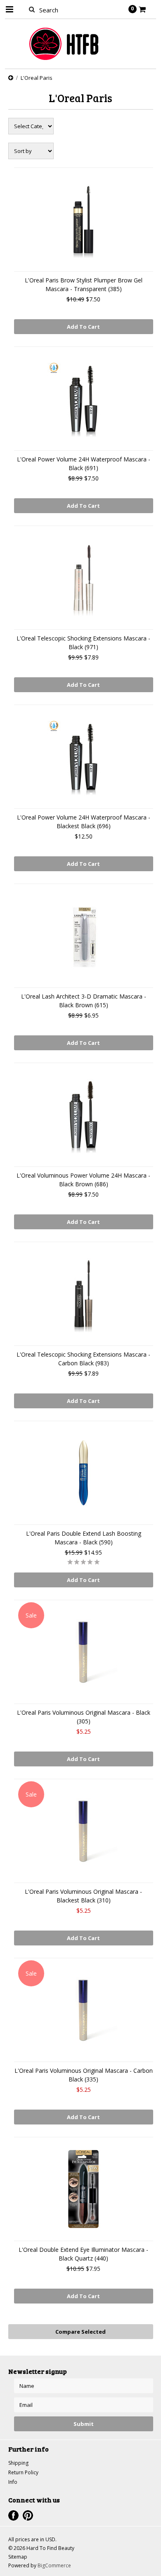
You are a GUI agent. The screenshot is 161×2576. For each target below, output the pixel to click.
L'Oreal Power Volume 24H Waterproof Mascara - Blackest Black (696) (84, 822)
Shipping (18, 2463)
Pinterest (28, 2515)
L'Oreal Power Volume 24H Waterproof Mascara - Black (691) (84, 464)
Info (13, 2482)
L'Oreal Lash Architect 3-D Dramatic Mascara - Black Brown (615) (84, 1001)
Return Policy (23, 2472)
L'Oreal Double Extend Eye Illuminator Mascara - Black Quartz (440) (83, 2254)
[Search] (32, 9)
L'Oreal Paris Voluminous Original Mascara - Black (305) (84, 1717)
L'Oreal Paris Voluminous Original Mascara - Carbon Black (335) (84, 2075)
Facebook (13, 2515)
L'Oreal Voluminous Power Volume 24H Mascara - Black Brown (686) (83, 1180)
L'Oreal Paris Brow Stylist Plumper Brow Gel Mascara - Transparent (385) (84, 284)
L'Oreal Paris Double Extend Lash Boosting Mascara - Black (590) (84, 1538)
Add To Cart (83, 327)
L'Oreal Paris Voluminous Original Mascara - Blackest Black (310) (83, 1896)
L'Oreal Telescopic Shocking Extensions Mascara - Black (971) (83, 643)
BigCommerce (54, 2565)
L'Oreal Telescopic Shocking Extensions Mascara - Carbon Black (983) (83, 1359)
